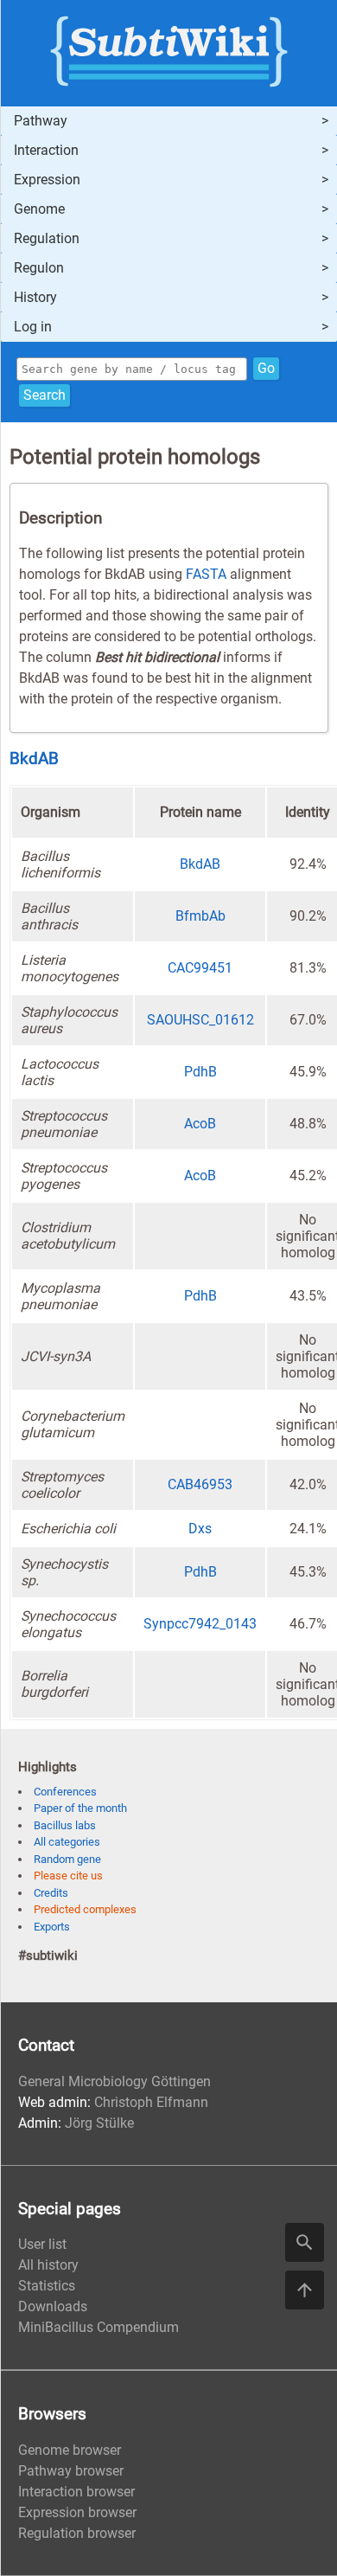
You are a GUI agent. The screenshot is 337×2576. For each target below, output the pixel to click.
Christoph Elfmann (151, 2102)
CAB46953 (200, 1484)
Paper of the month (80, 1808)
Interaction (46, 150)
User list (42, 2244)
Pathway (41, 121)
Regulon (39, 268)
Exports (52, 1927)
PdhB (200, 1072)
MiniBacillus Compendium (99, 2327)
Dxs (200, 1529)
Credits (51, 1893)
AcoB (200, 1124)
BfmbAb (200, 916)
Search (45, 395)
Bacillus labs (65, 1825)
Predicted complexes (85, 1909)
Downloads (53, 2306)
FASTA (206, 574)
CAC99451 (200, 968)
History (35, 297)
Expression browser (77, 2512)
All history (48, 2265)
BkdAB (34, 759)
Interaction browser (76, 2492)
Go (266, 368)
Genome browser (70, 2450)
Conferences (65, 1792)
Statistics (47, 2286)
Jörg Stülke (99, 2123)
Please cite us (68, 1876)
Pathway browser (71, 2471)
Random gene (67, 1859)
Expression (47, 180)
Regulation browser (77, 2533)
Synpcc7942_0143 (200, 1624)
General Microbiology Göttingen (114, 2081)
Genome (39, 209)
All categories (67, 1842)
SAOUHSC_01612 (200, 1020)
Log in (33, 327)
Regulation (47, 238)
